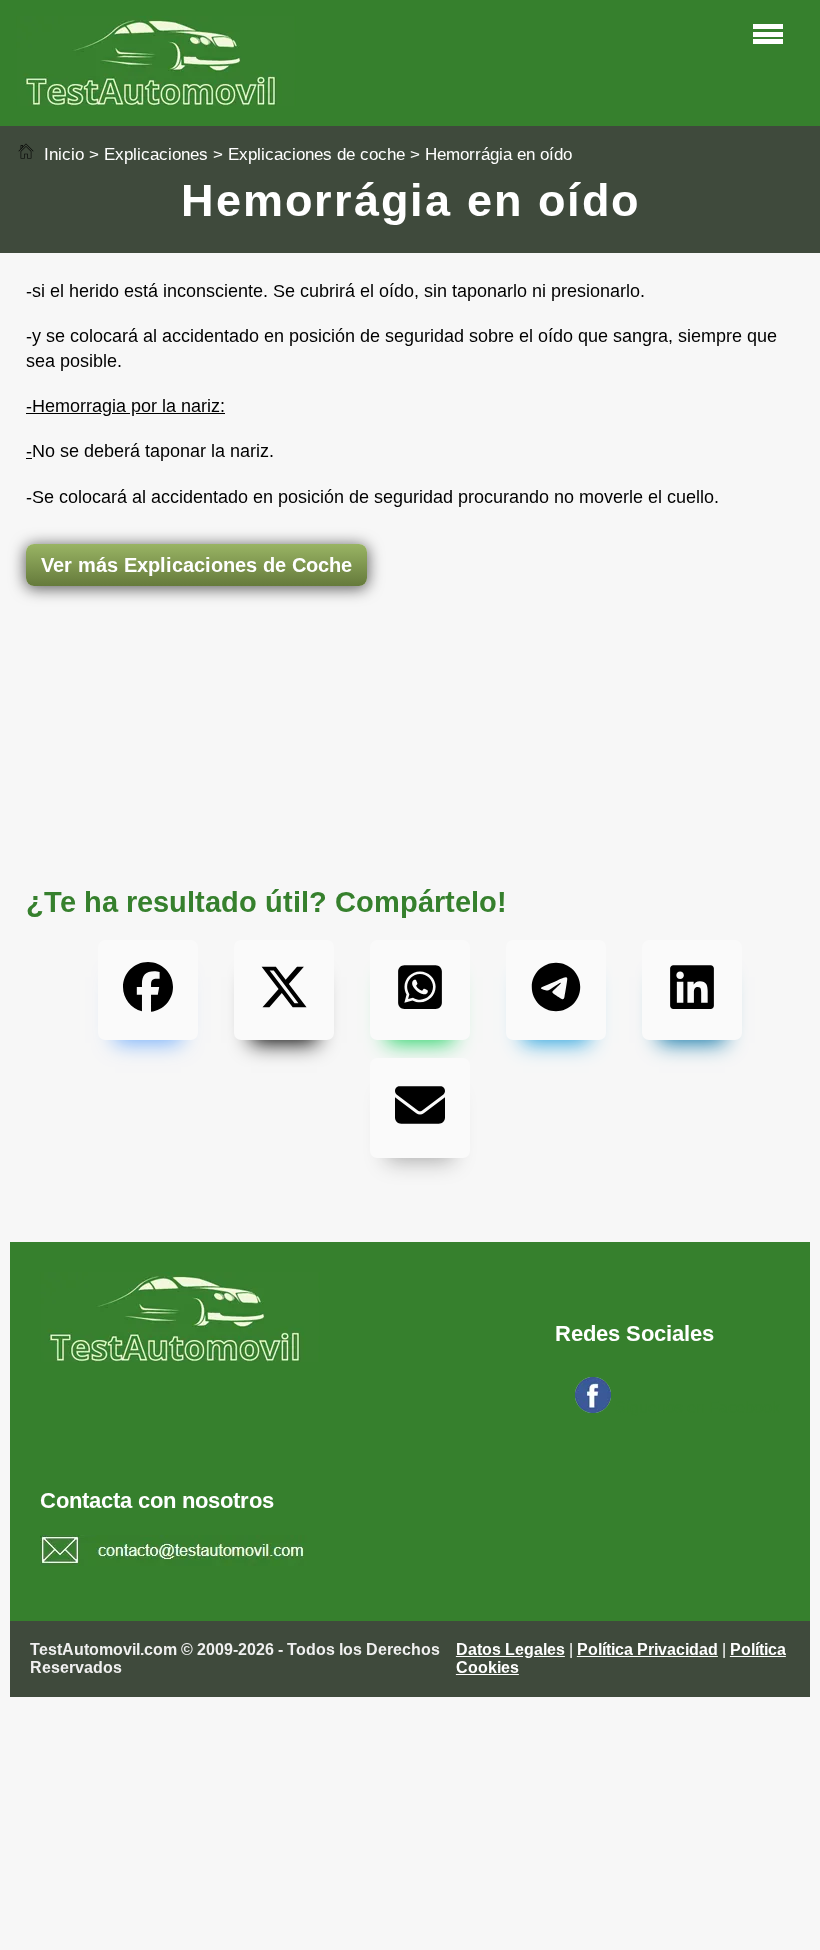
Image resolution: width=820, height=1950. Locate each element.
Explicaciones (156, 154)
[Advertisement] (410, 665)
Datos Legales (510, 1649)
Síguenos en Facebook (697, 1407)
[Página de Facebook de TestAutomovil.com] (593, 1407)
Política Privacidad (647, 1649)
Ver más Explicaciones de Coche (196, 565)
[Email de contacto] (173, 1553)
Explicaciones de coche (316, 154)
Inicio (61, 154)
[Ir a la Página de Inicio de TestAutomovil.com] (156, 100)
